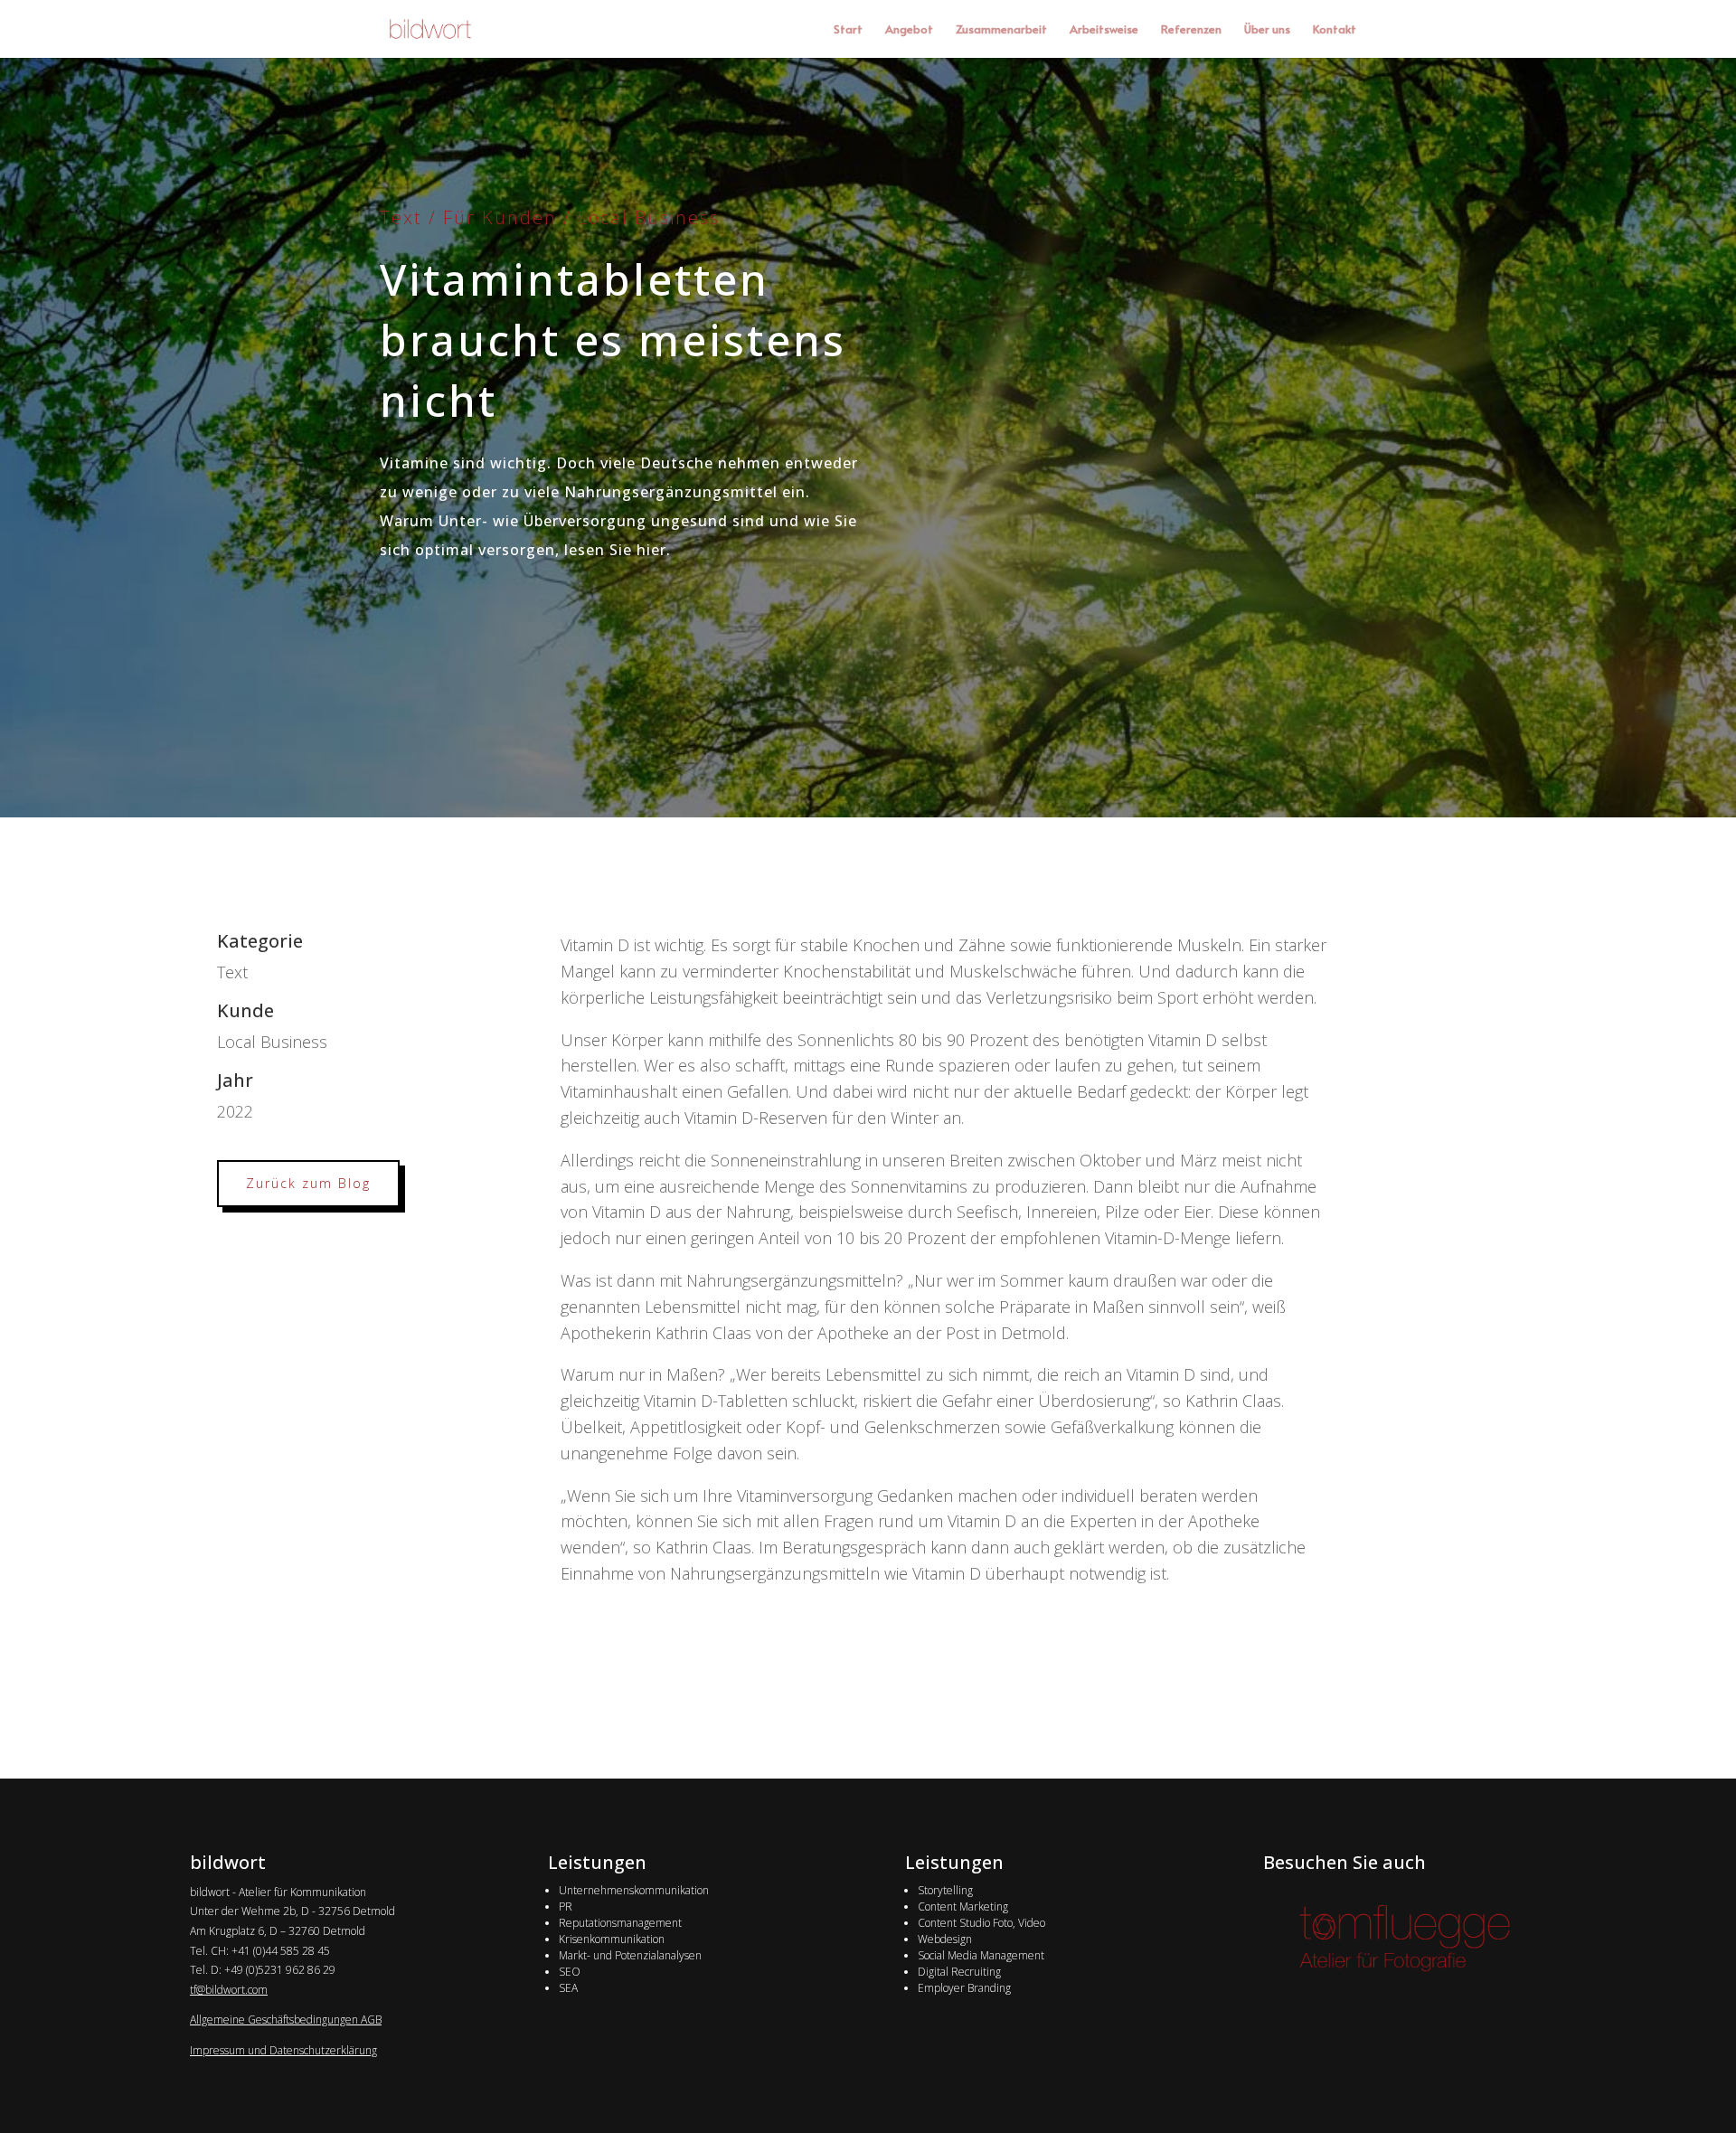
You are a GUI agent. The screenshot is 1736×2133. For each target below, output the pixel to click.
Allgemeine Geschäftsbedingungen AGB (286, 2020)
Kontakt (1335, 30)
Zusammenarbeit (1001, 30)
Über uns (1267, 30)
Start (848, 30)
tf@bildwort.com (229, 1990)
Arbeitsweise (1104, 30)
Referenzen (1191, 30)
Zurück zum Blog (308, 1183)
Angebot (909, 30)
